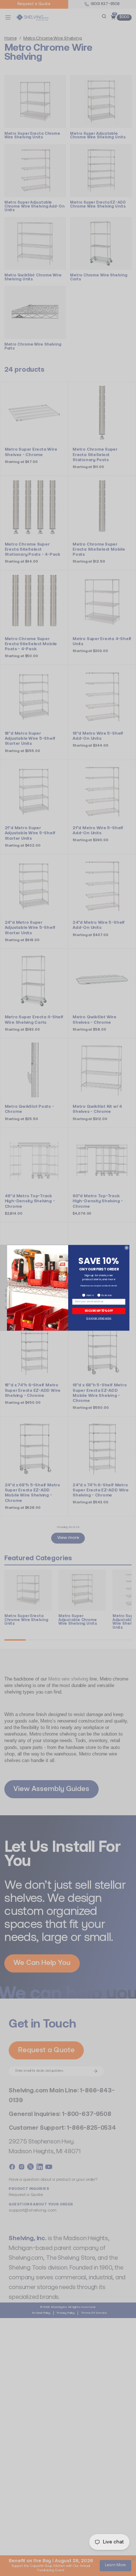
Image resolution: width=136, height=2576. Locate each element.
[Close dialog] (126, 1248)
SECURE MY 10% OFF (99, 1311)
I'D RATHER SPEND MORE (99, 1319)
